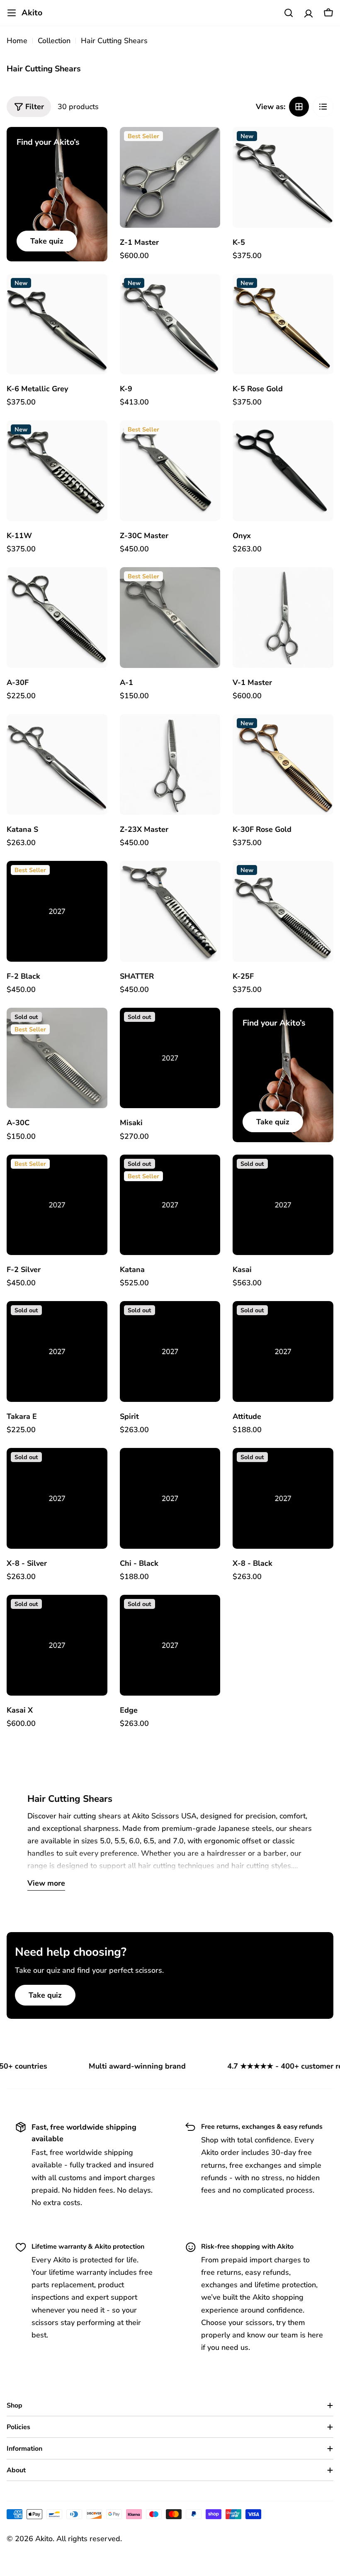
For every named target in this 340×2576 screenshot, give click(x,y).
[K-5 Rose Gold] (283, 324)
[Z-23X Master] (170, 764)
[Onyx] (283, 471)
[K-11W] (57, 471)
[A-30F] (57, 618)
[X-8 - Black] (283, 1498)
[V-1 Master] (283, 618)
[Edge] (170, 1645)
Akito (32, 13)
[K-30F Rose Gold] (283, 764)
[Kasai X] (57, 1645)
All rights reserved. (89, 2539)
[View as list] (323, 107)
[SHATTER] (170, 911)
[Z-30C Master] (170, 471)
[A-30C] (57, 1058)
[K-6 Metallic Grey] (57, 324)
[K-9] (170, 324)
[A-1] (170, 618)
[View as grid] (299, 107)
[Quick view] (208, 146)
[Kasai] (283, 1205)
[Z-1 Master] (170, 177)
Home (17, 41)
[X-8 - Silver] (57, 1498)
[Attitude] (283, 1351)
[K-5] (283, 177)
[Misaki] (170, 1058)
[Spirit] (170, 1351)
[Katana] (170, 1205)
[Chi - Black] (170, 1498)
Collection (54, 41)
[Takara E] (57, 1351)
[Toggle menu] (12, 13)
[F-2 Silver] (57, 1205)
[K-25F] (283, 911)
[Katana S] (57, 764)
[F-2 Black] (57, 911)
